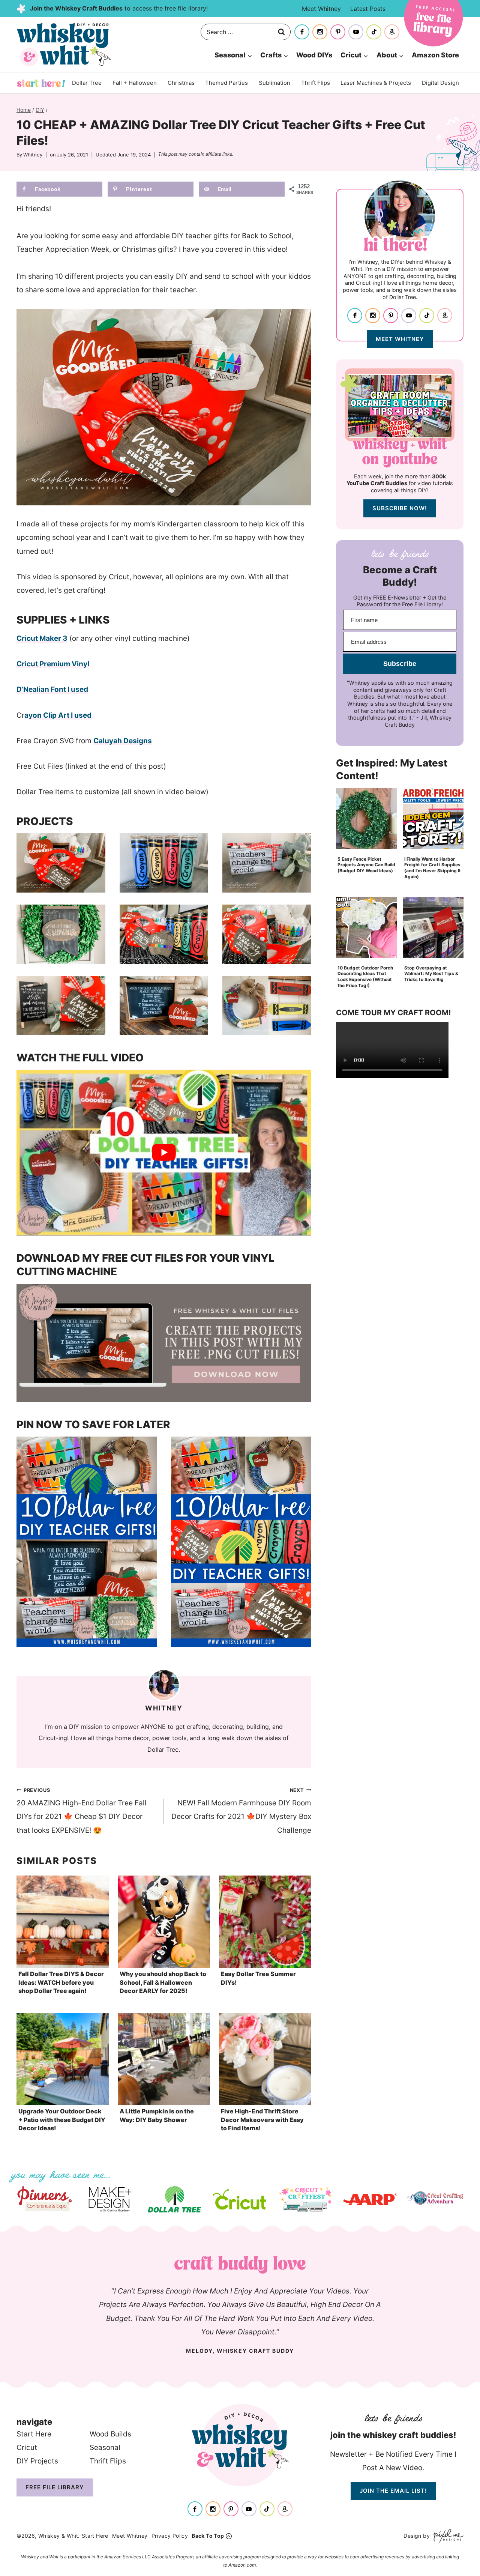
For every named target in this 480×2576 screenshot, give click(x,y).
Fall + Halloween (135, 83)
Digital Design (440, 83)
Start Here (41, 83)
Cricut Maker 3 (42, 638)
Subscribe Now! (400, 508)
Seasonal (105, 2448)
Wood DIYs (314, 55)
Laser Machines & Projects (376, 83)
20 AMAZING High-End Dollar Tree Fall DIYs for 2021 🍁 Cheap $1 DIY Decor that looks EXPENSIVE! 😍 (82, 1811)
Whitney (33, 155)
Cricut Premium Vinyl (53, 664)
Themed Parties (226, 83)
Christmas (181, 83)
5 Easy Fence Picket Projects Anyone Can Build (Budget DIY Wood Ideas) (366, 865)
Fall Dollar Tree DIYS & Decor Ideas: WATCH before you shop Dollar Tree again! (61, 1982)
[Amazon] (392, 32)
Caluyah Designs (123, 741)
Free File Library (55, 2487)
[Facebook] (302, 32)
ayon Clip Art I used (58, 715)
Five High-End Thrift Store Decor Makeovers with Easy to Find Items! (262, 2120)
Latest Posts (368, 9)
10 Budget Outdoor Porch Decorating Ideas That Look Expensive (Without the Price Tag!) (365, 977)
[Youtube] (356, 32)
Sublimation (274, 83)
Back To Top (208, 2536)
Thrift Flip (106, 2461)
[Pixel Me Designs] (447, 2536)
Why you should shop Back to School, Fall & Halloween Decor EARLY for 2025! (163, 1982)
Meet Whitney (321, 9)
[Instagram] (320, 32)
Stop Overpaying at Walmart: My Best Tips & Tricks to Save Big (431, 974)
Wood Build (109, 2434)
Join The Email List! (393, 2491)
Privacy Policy (170, 2536)
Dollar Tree (87, 83)
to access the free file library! (119, 8)
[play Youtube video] (164, 1153)
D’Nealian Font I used (52, 689)
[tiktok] (374, 32)
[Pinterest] (338, 32)
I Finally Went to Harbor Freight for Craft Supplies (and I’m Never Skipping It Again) (433, 868)
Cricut (27, 2448)
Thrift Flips (316, 83)
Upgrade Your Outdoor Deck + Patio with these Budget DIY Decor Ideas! (62, 2120)
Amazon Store (435, 55)
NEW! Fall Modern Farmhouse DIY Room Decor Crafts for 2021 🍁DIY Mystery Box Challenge (241, 1811)
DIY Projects (37, 2461)
